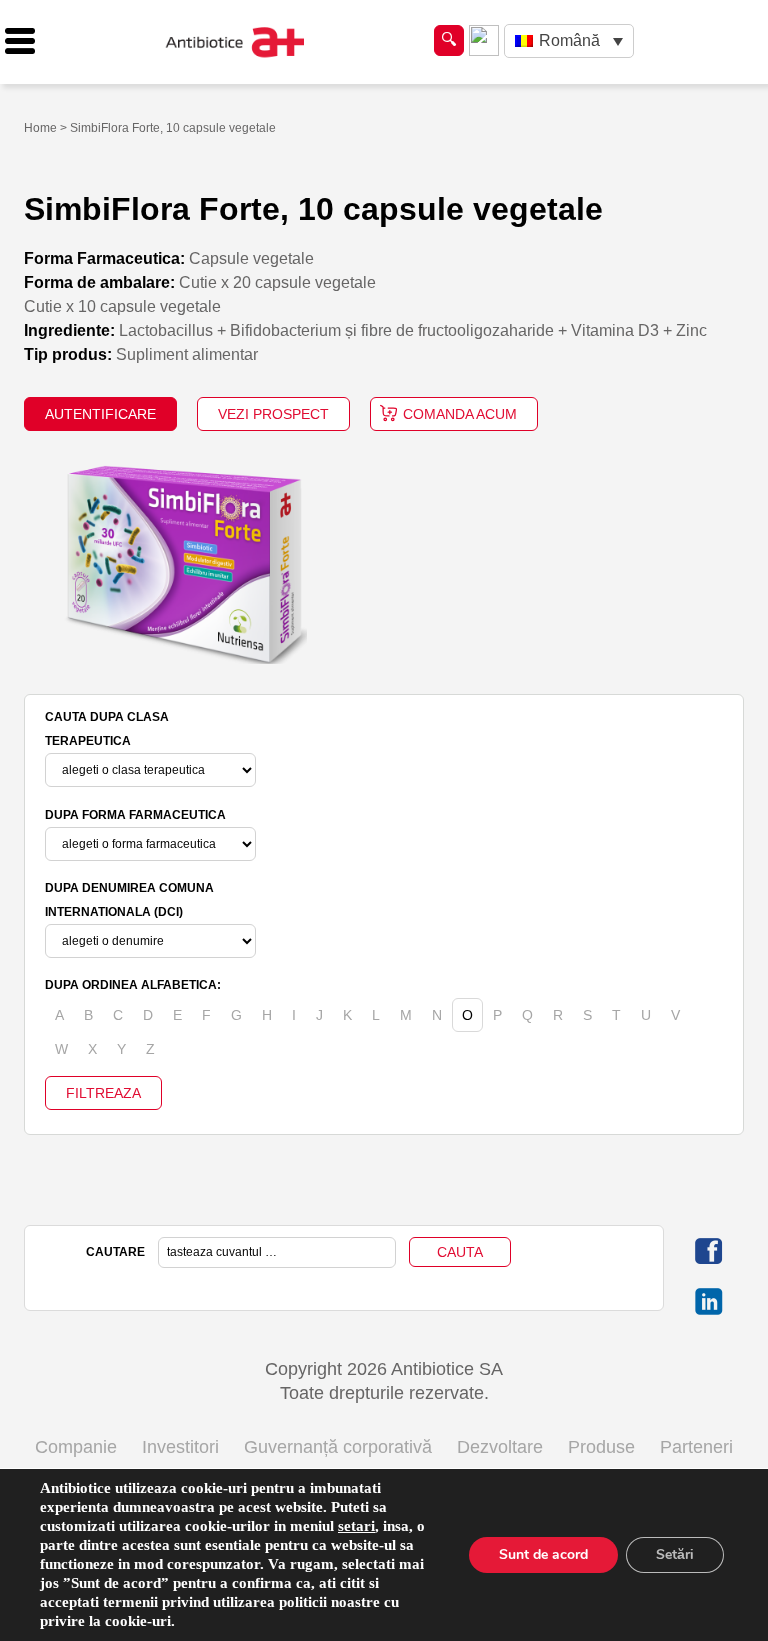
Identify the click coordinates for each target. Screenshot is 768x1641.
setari (356, 1526)
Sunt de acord (543, 1554)
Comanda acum (460, 414)
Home (40, 128)
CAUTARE (115, 1252)
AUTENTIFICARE (100, 414)
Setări (675, 1554)
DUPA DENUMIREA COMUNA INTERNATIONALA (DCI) (129, 900)
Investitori (180, 1447)
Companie (76, 1447)
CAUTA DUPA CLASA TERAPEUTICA (107, 729)
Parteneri (696, 1447)
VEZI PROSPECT (273, 414)
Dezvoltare (500, 1447)
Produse (601, 1447)
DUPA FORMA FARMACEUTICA (135, 815)
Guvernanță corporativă (338, 1447)
